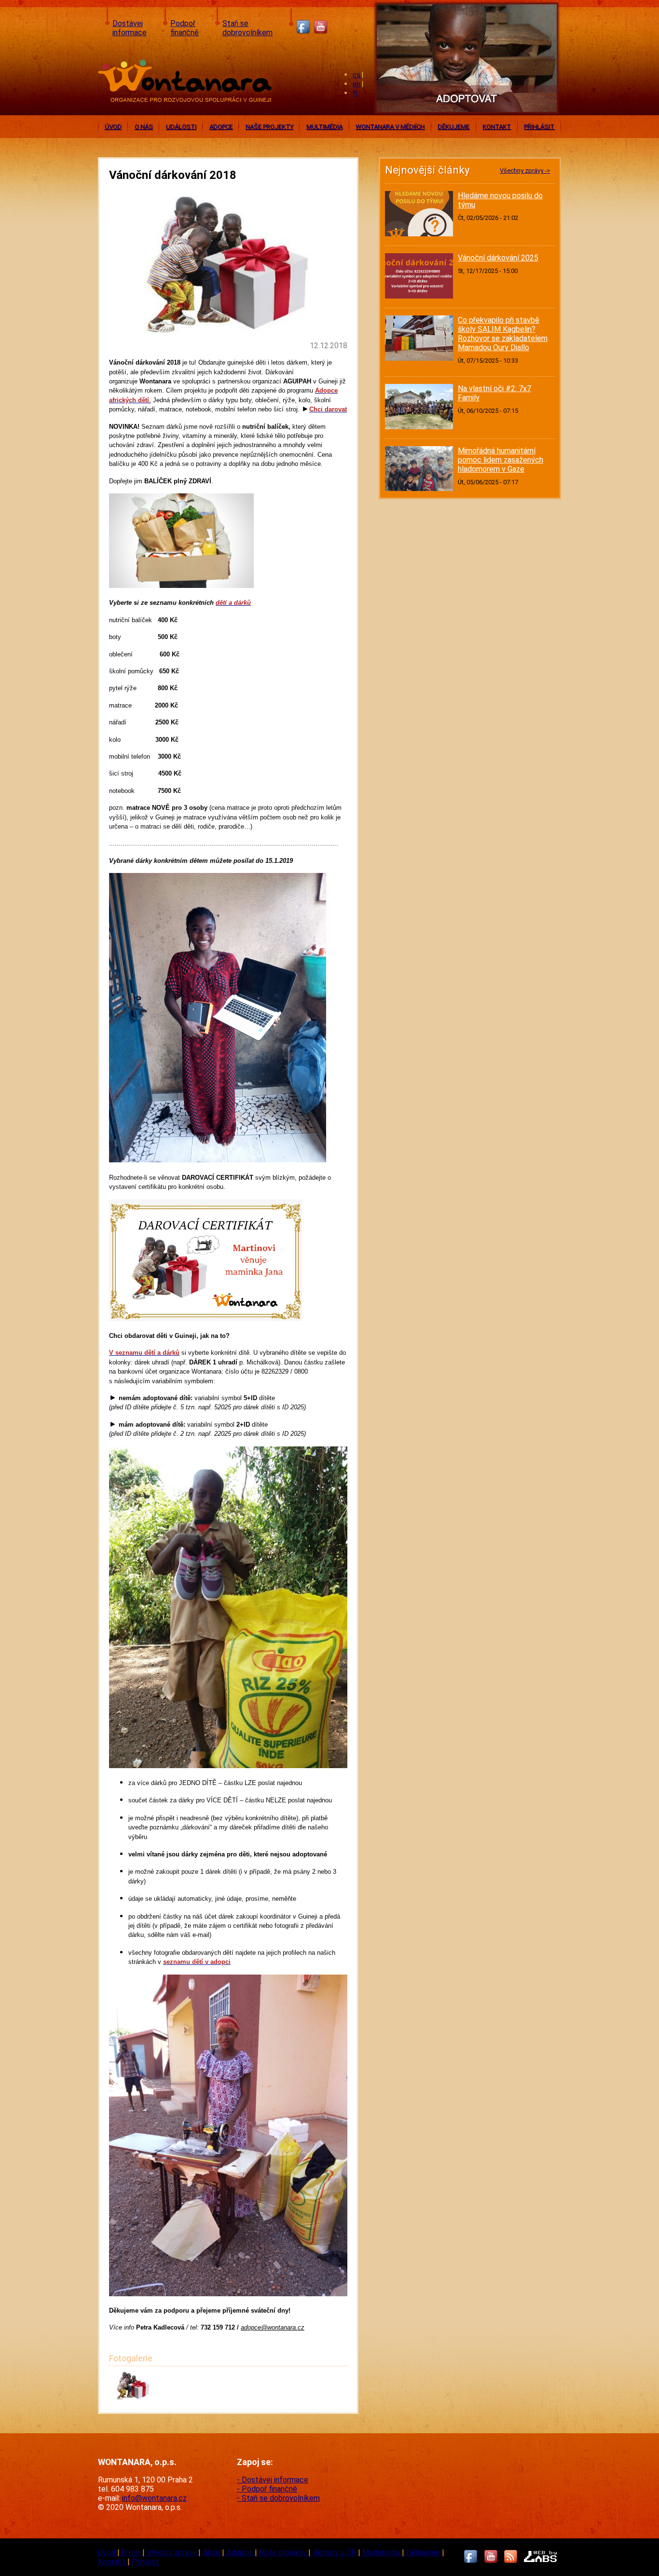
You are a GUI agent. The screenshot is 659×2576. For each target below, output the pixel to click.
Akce (212, 2553)
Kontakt (497, 127)
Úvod (113, 127)
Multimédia (324, 127)
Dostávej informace (130, 28)
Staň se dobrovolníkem (247, 28)
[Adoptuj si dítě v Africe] (467, 114)
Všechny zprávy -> (525, 170)
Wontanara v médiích (390, 127)
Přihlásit (539, 127)
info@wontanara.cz (154, 2498)
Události (181, 127)
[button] (133, 2398)
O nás (144, 127)
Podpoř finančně (185, 28)
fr (355, 93)
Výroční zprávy (172, 2553)
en (357, 84)
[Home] (187, 99)
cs (357, 75)
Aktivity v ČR (335, 2553)
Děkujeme (453, 127)
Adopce (221, 127)
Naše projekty (269, 127)
